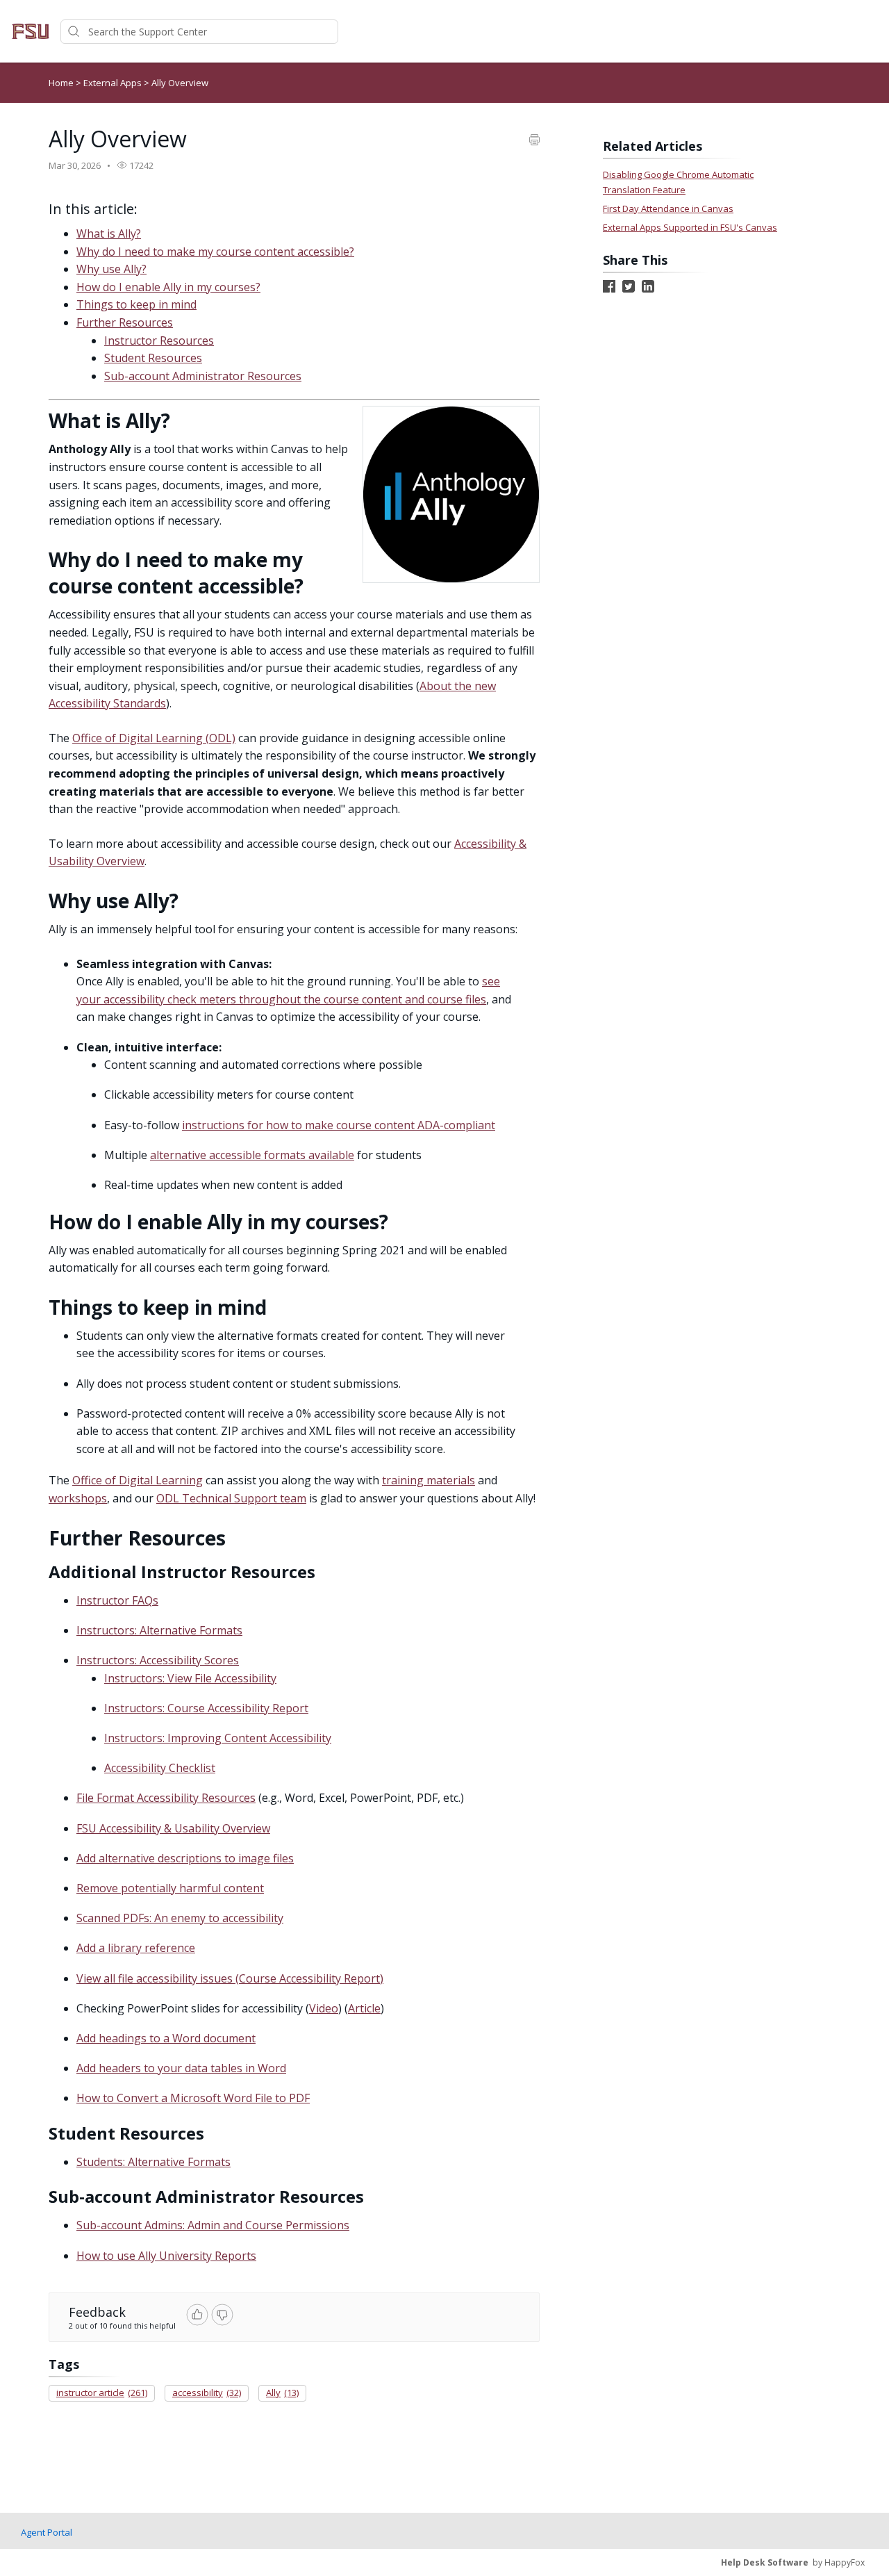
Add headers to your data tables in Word (181, 2068)
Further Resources (125, 322)
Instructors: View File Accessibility (190, 1678)
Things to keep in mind (136, 304)
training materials (429, 1480)
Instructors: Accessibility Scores (158, 1660)
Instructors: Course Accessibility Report (206, 1708)
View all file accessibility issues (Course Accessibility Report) (230, 1978)
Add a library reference (136, 1948)
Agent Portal (47, 2532)
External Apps (114, 83)
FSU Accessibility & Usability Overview (173, 1828)
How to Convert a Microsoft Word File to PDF (193, 2098)
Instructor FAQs (117, 1600)
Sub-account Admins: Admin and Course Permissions (213, 2225)
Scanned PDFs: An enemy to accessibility (180, 1918)
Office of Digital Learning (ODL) (154, 738)
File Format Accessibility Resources (166, 1798)
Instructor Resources (159, 341)
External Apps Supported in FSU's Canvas (690, 227)
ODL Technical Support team (231, 1498)
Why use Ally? (111, 269)
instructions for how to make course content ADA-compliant (339, 1125)
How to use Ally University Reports (166, 2256)
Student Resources (153, 358)
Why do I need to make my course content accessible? (215, 252)
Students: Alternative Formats (153, 2162)
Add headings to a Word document (166, 2038)
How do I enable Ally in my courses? (168, 287)
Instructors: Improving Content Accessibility (218, 1738)
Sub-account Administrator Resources (203, 376)
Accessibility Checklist (160, 1768)
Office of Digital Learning (138, 1480)
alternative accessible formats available (252, 1155)
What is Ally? (109, 233)
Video (324, 2008)
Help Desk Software (765, 2562)
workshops (78, 1498)
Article (364, 2008)
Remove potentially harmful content (170, 1888)
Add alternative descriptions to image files (185, 1858)
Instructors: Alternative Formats (159, 1630)
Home (61, 83)
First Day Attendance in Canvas (668, 208)
